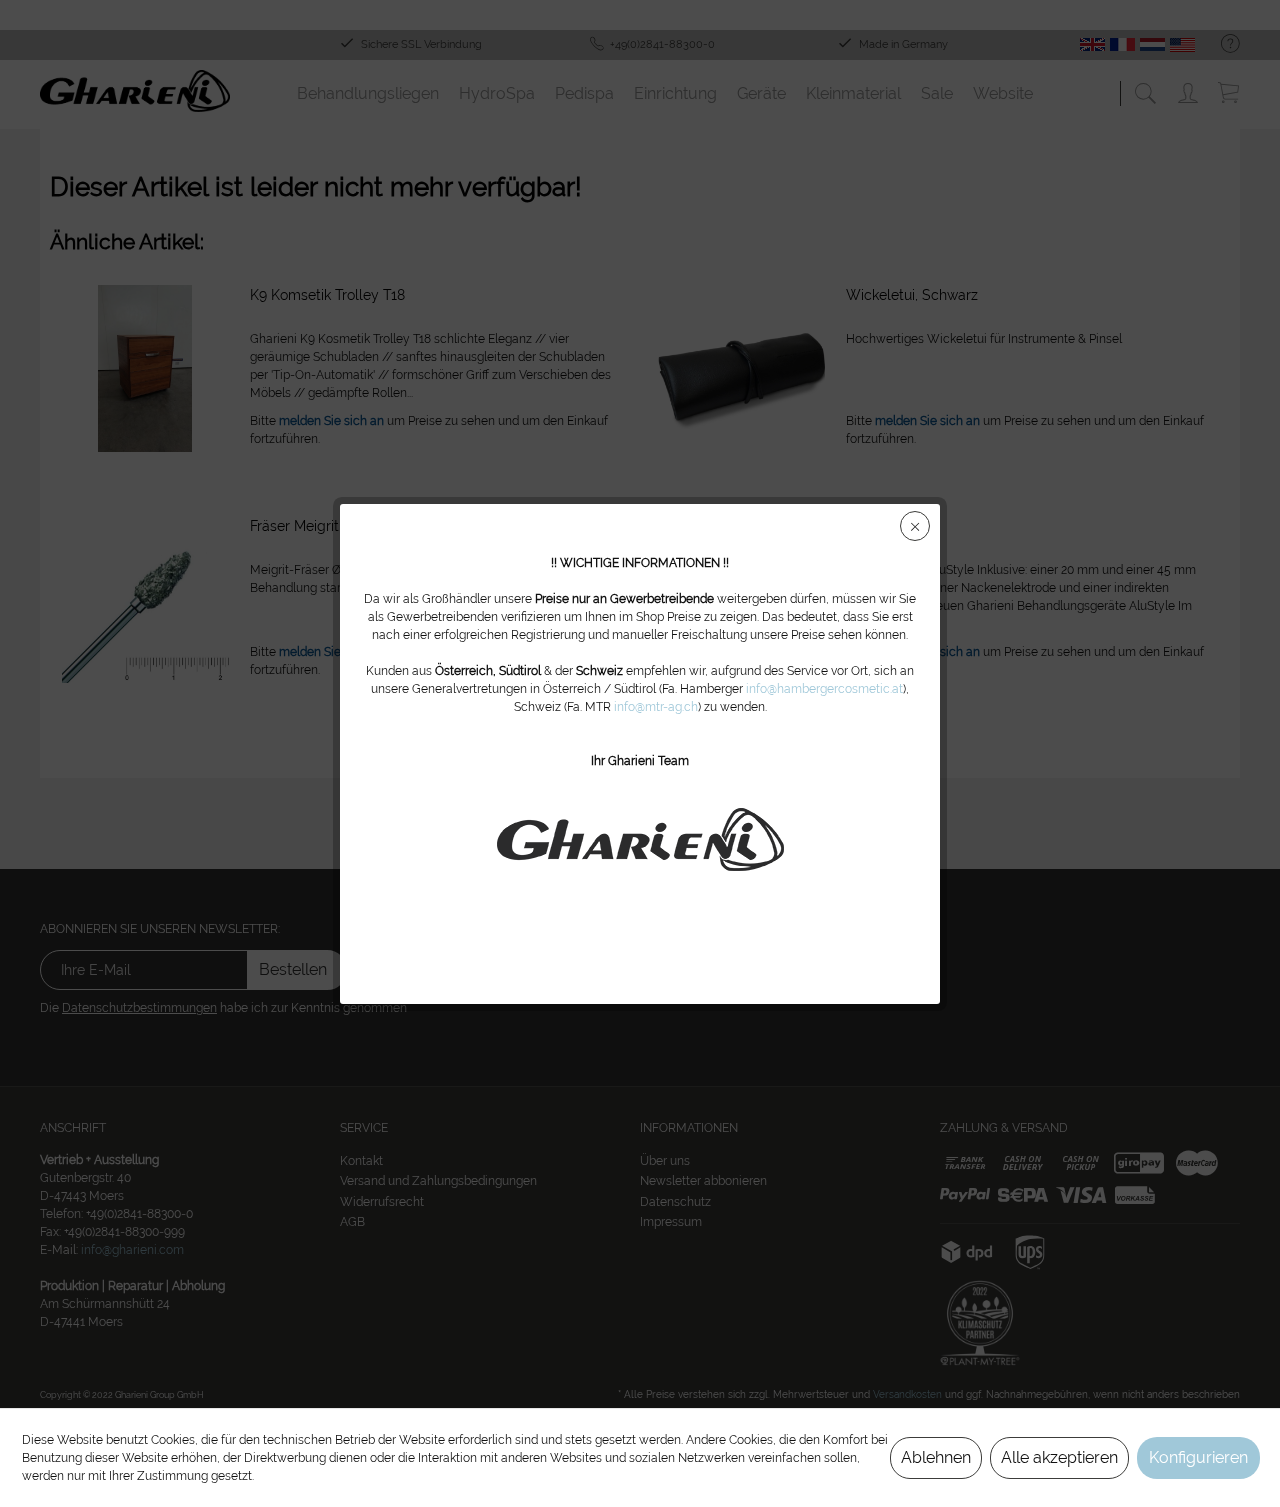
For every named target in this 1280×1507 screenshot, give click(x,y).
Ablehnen (936, 1457)
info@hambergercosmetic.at (824, 689)
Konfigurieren (1198, 1457)
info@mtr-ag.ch (656, 707)
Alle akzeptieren (1059, 1457)
